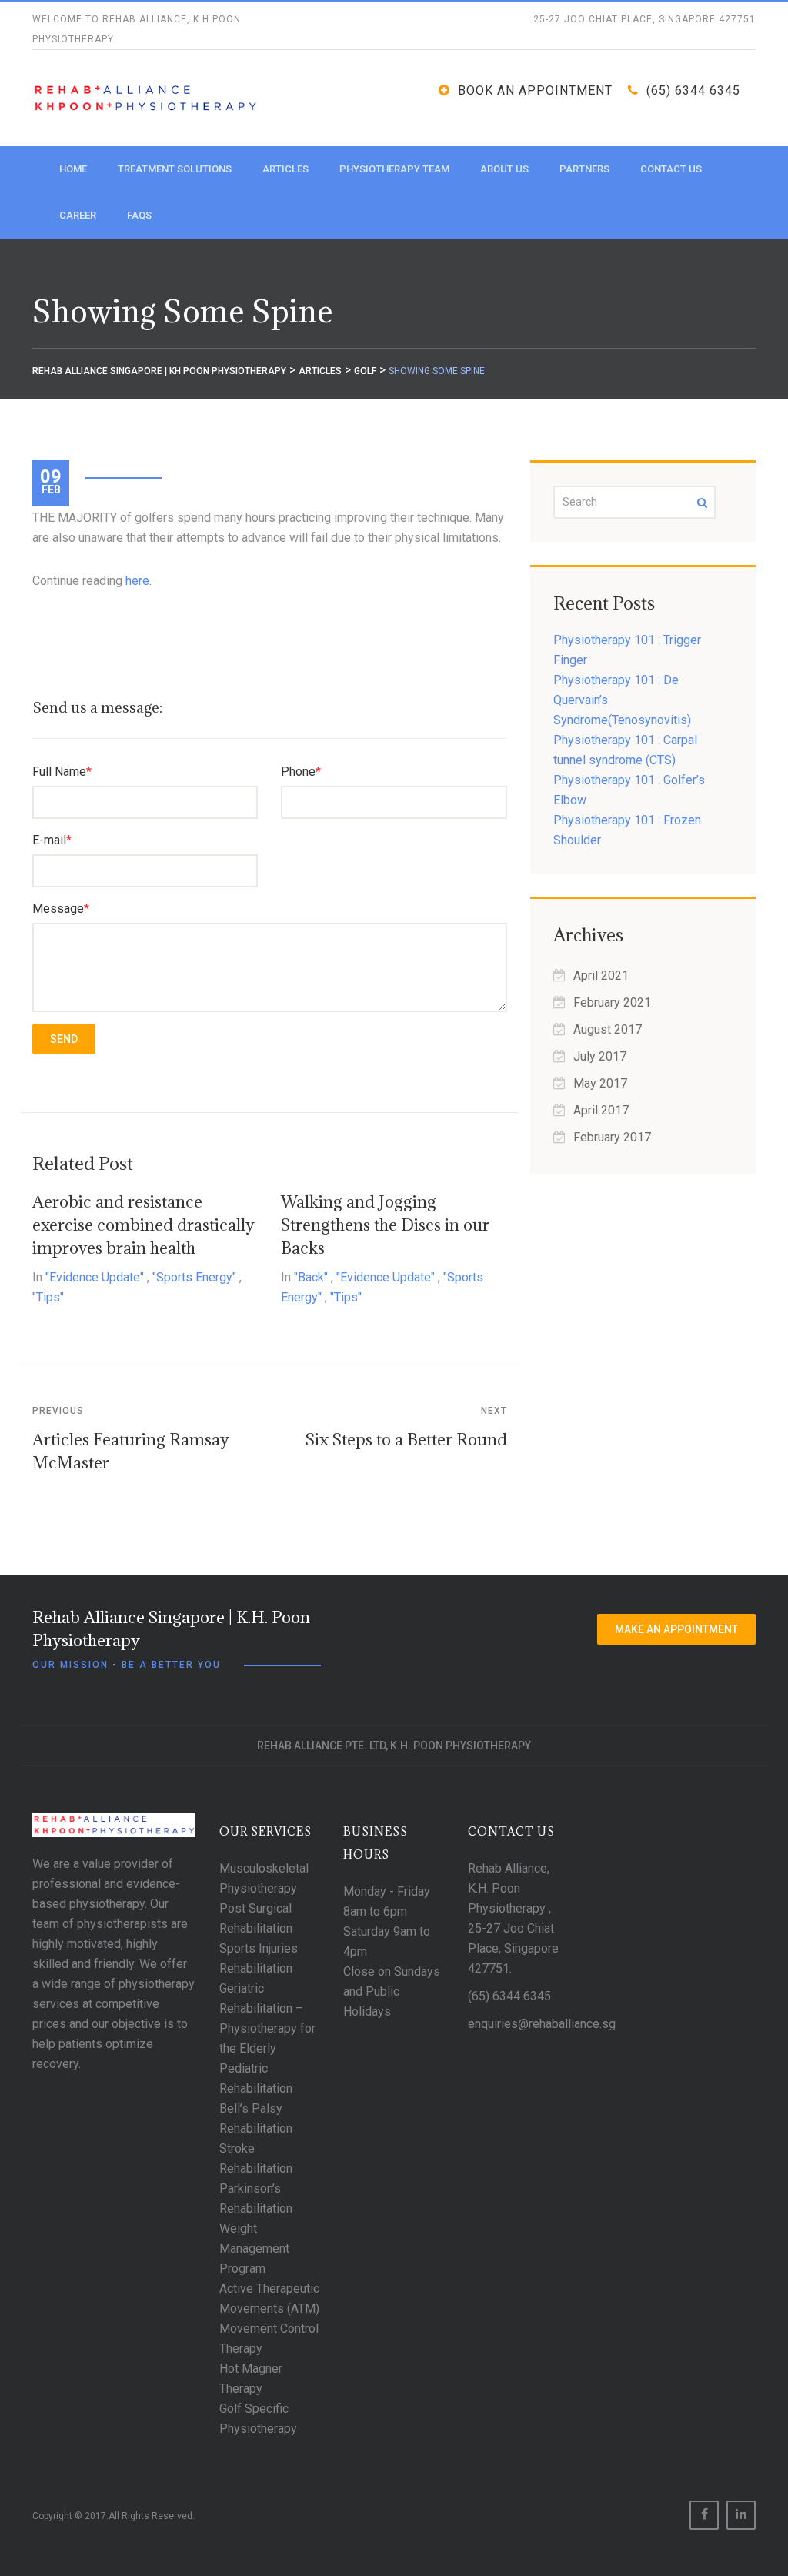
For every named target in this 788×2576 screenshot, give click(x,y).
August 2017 (608, 1029)
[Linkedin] (741, 2515)
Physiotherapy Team (394, 169)
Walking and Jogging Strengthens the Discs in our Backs (385, 1225)
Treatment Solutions (175, 169)
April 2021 (601, 976)
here (137, 581)
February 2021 (612, 1002)
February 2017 (612, 1137)
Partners (584, 169)
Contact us (671, 169)
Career (78, 215)
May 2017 (600, 1083)
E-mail (52, 840)
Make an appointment (676, 1629)
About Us (504, 169)
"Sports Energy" (194, 1277)
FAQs (139, 215)
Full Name (62, 772)
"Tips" (48, 1297)
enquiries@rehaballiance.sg (542, 2024)
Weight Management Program (254, 2249)
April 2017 (601, 1110)
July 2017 (600, 1056)
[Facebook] (704, 2515)
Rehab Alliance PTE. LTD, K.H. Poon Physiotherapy (394, 1746)
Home (73, 169)
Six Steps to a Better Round (406, 1440)
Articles (285, 169)
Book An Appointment (535, 90)
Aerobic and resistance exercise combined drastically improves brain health (144, 1225)
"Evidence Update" (95, 1277)
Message (61, 909)
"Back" (311, 1277)
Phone (301, 772)
